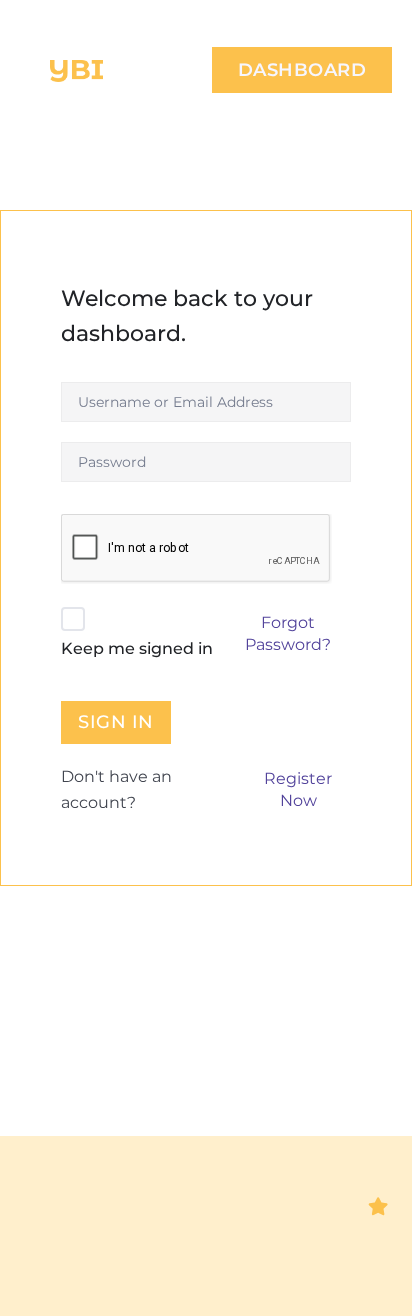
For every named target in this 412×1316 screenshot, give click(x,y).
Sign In (116, 722)
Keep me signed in (137, 648)
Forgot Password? (288, 633)
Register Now (298, 789)
